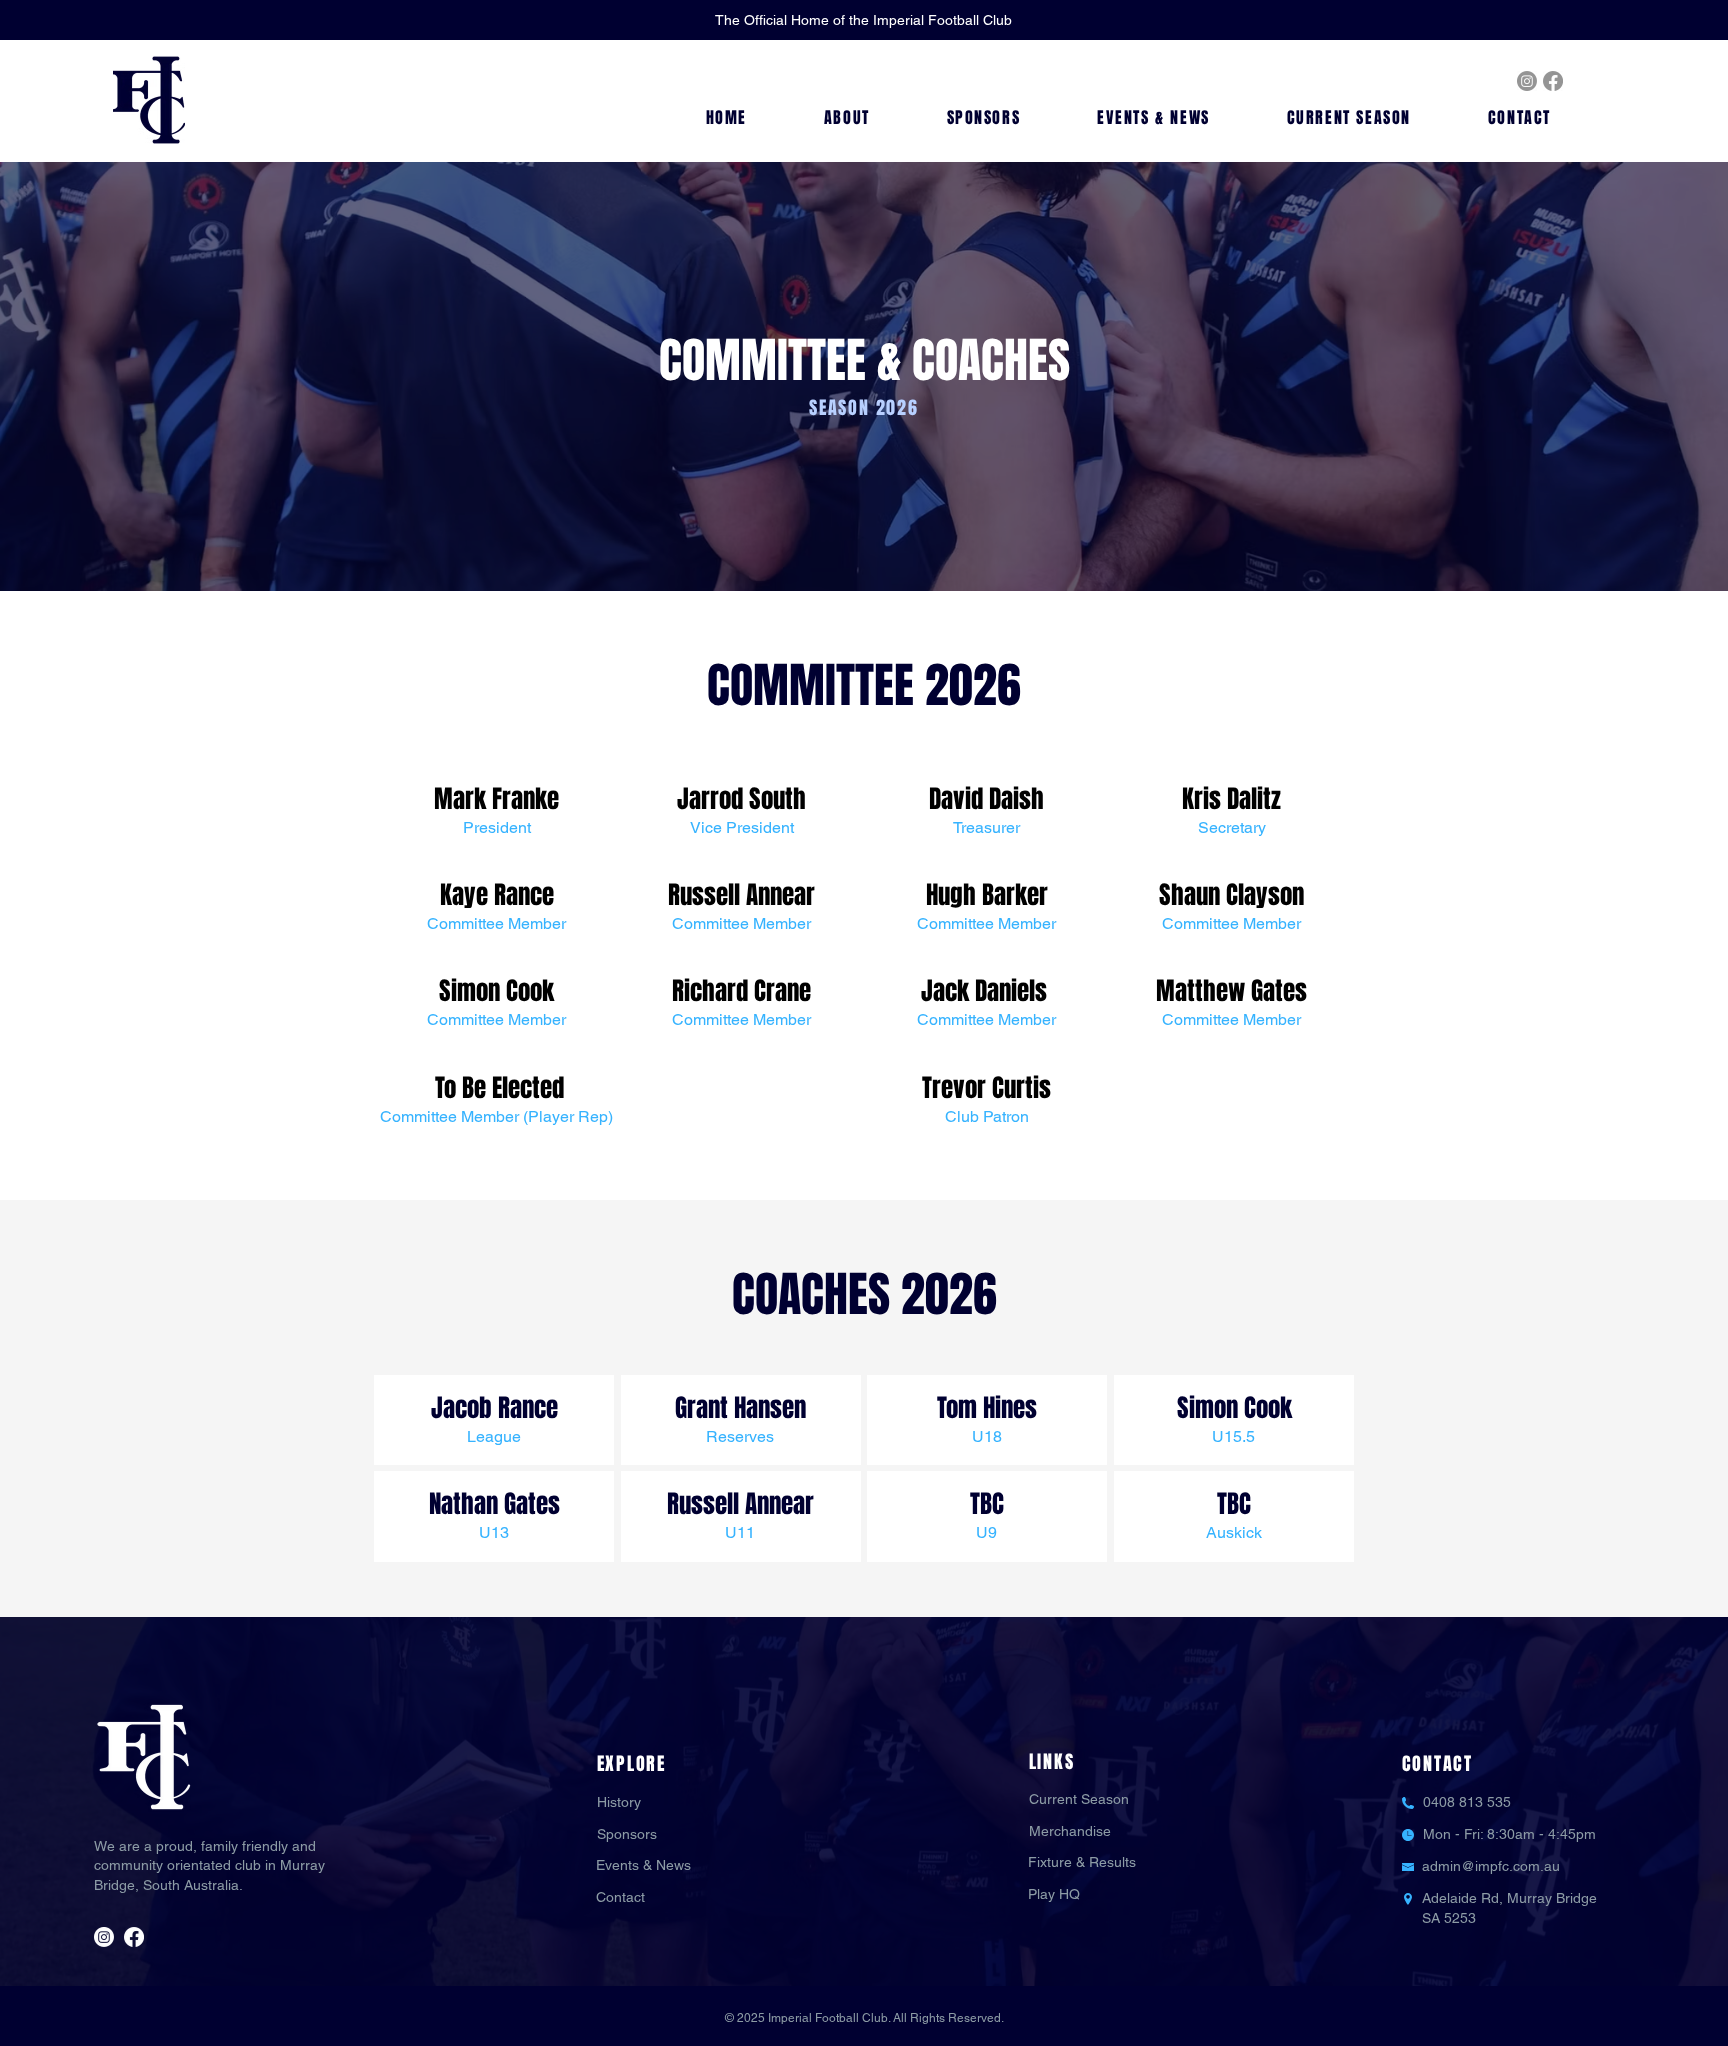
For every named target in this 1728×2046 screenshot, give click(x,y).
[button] (846, 118)
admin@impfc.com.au (1491, 1866)
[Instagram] (1527, 81)
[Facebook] (1553, 81)
